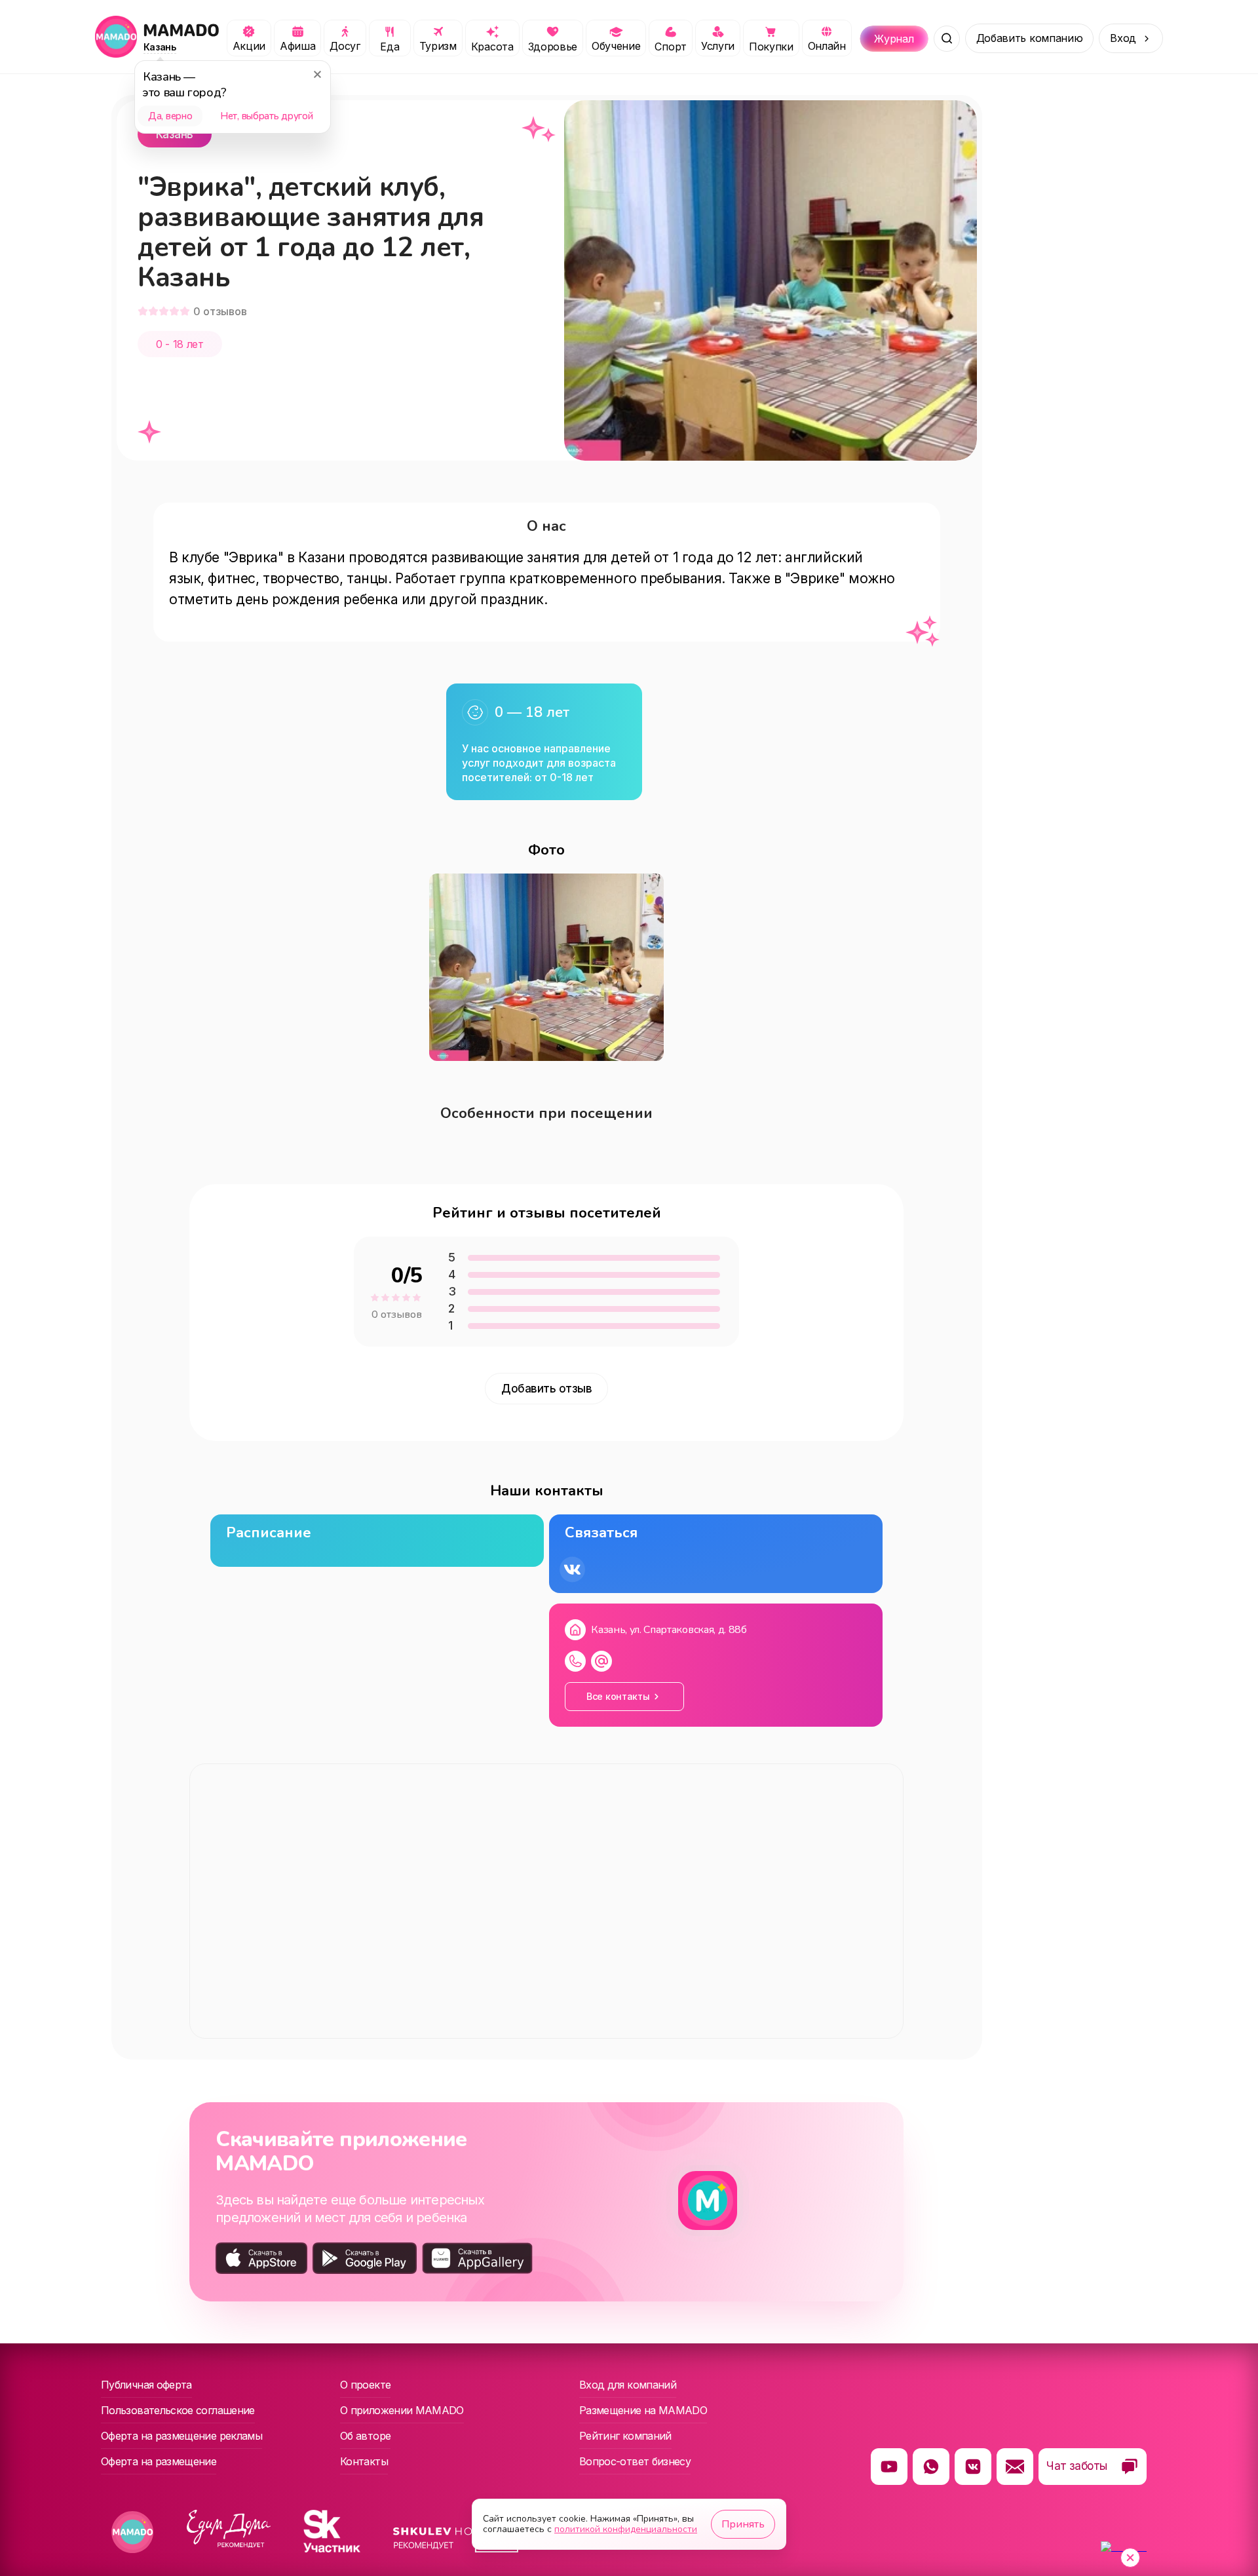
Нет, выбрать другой (266, 116)
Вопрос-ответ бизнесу (635, 2461)
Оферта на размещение (159, 2461)
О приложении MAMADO (402, 2410)
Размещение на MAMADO (643, 2410)
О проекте (365, 2385)
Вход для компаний (628, 2385)
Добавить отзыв (546, 1389)
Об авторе (365, 2436)
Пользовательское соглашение (178, 2410)
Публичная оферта (146, 2385)
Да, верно (170, 116)
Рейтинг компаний (625, 2436)
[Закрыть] (317, 74)
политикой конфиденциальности (626, 2529)
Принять (743, 2524)
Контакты (364, 2461)
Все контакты (618, 1696)
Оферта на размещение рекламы (181, 2436)
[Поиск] (947, 39)
